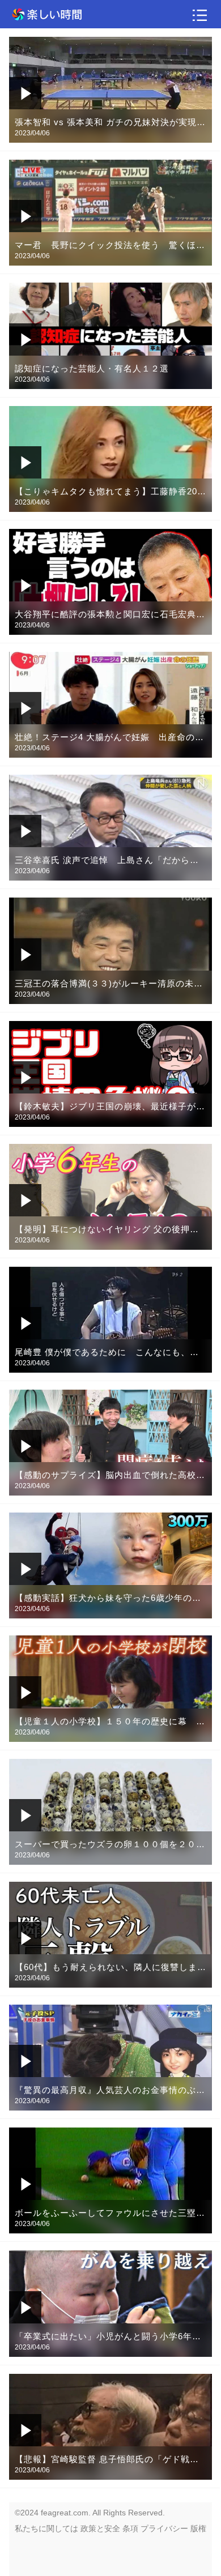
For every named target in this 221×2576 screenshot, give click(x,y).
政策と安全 (100, 2528)
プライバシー (164, 2528)
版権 (198, 2528)
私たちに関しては (46, 2528)
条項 (130, 2528)
